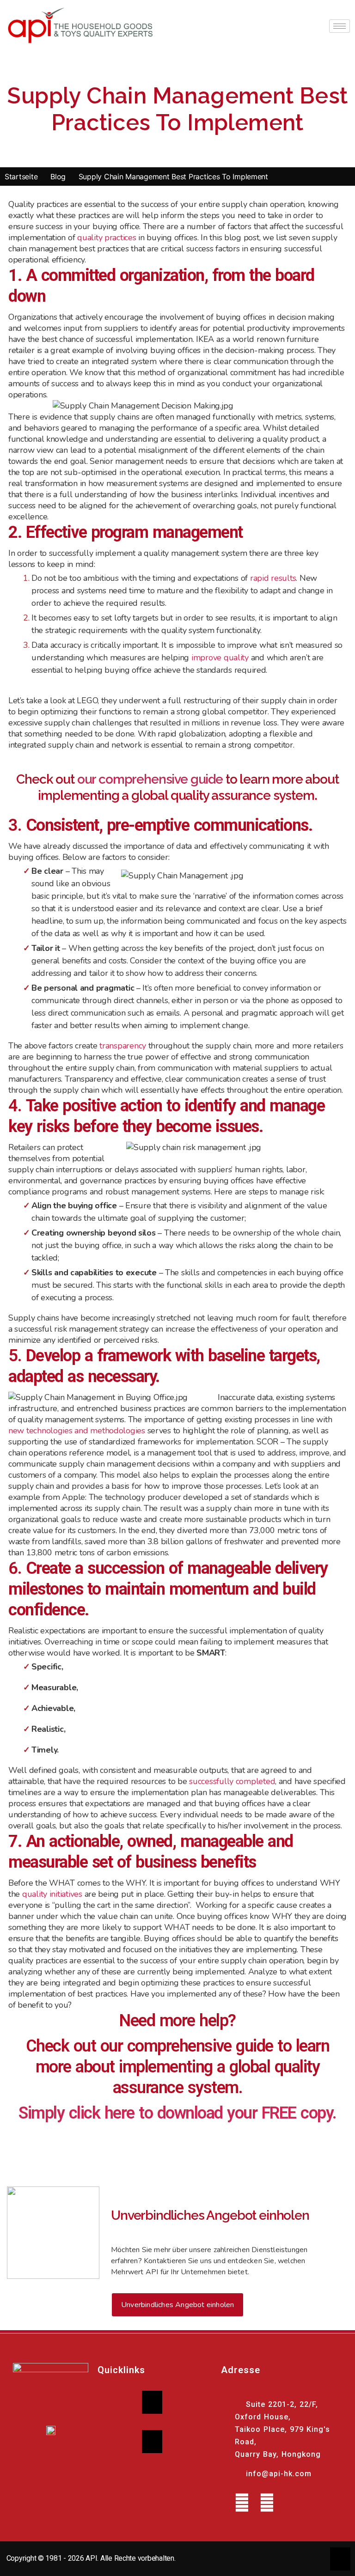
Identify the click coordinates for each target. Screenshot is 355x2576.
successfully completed (232, 1781)
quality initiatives (52, 1894)
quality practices (107, 238)
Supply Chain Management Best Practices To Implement (173, 177)
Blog (58, 177)
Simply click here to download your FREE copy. (177, 2113)
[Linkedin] (267, 2503)
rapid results (273, 578)
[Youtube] (242, 2503)
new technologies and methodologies (77, 1431)
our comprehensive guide (150, 779)
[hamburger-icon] (340, 26)
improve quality (220, 658)
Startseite (21, 177)
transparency (123, 1046)
